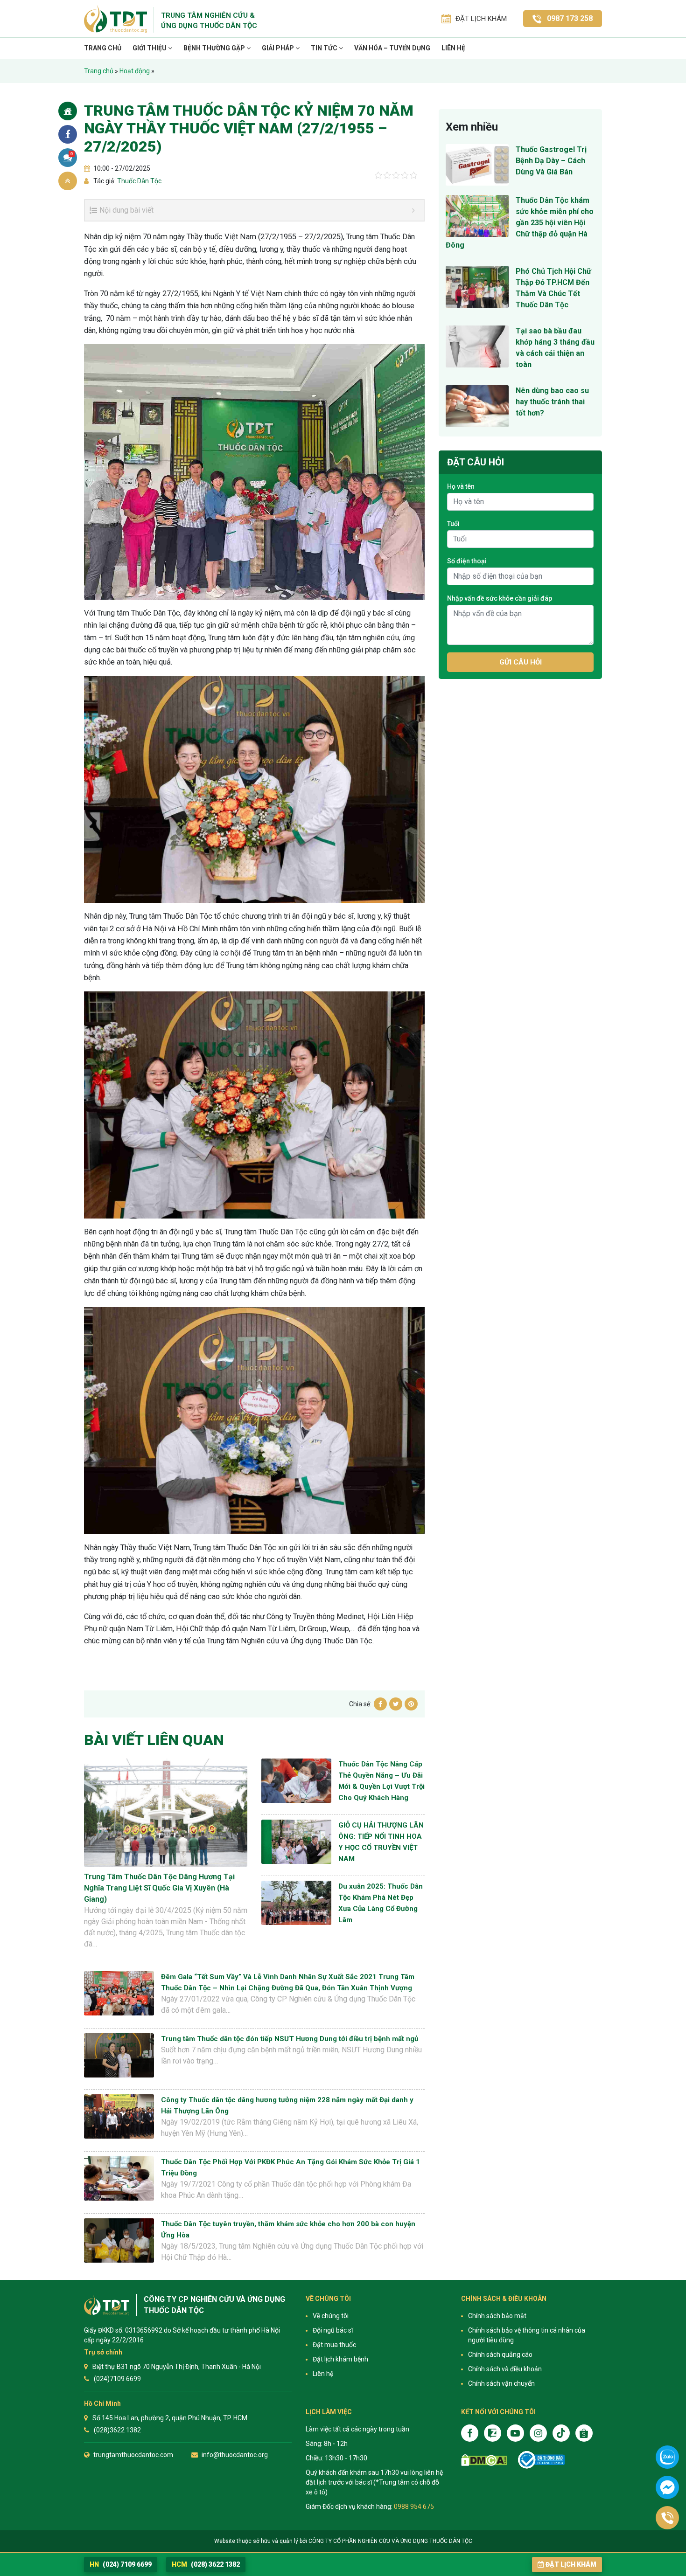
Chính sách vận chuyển (501, 2383)
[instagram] (538, 2433)
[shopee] (584, 2433)
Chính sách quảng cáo (500, 2354)
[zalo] (493, 2433)
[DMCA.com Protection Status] (484, 2460)
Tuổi (453, 524)
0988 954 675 (414, 2507)
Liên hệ (453, 48)
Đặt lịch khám (571, 2564)
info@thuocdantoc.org (235, 2455)
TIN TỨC (325, 48)
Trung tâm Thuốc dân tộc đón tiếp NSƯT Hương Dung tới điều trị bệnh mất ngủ (290, 2039)
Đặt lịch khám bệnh (340, 2359)
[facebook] (470, 2433)
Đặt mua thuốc (334, 2345)
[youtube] (515, 2433)
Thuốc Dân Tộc (139, 181)
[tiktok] (561, 2433)
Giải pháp (279, 48)
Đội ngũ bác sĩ (333, 2330)
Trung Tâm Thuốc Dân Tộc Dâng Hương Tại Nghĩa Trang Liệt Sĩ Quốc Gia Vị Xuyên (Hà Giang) (159, 1888)
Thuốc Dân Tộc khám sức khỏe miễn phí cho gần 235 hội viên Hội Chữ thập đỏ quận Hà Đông (520, 223)
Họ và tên (461, 486)
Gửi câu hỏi (521, 662)
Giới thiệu (150, 48)
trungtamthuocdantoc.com (133, 2455)
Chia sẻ (68, 134)
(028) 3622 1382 (206, 2564)
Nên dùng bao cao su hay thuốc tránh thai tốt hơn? (552, 402)
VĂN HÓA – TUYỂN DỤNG (392, 48)
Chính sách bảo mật (497, 2316)
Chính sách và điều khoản (505, 2369)
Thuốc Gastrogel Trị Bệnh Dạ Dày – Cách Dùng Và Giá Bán (551, 161)
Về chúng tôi (331, 2316)
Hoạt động (135, 71)
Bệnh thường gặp (215, 48)
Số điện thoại (467, 561)
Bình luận (72, 154)
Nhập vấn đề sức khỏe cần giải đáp (500, 598)
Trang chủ (103, 48)
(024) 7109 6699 (121, 2564)
